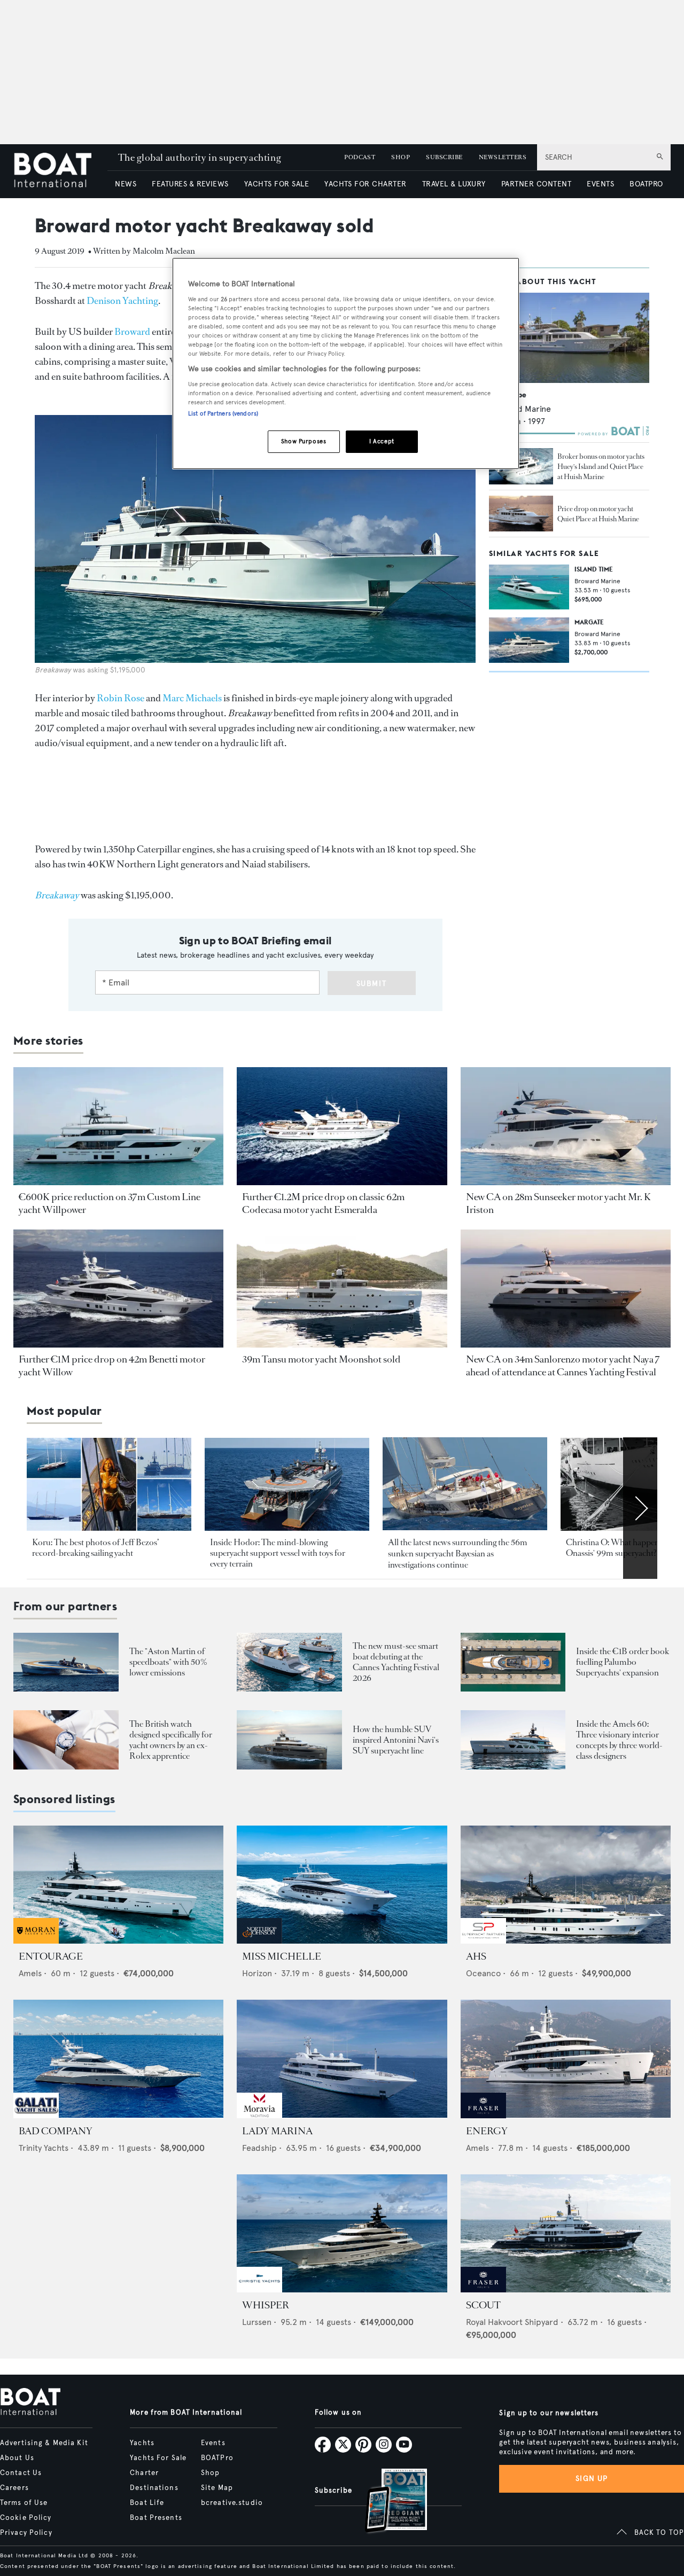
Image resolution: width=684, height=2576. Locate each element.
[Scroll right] (640, 1508)
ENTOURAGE (51, 1956)
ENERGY (487, 2131)
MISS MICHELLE (282, 1956)
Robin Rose (121, 698)
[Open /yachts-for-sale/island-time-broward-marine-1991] (529, 587)
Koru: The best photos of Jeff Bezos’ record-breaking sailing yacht (95, 1548)
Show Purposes (304, 441)
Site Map (217, 2488)
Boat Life (147, 2503)
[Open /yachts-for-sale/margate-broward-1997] (529, 640)
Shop (210, 2473)
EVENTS (600, 184)
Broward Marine (520, 409)
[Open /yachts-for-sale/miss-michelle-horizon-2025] (342, 1885)
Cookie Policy (26, 2518)
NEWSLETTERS (503, 157)
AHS (476, 1956)
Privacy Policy (26, 2533)
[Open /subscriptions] (387, 2502)
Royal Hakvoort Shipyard (512, 2322)
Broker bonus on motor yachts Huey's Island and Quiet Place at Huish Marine (601, 467)
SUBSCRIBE (444, 157)
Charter (144, 2473)
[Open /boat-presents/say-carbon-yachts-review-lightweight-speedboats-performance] (66, 1662)
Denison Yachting (122, 301)
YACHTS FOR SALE (277, 184)
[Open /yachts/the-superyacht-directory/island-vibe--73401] (569, 338)
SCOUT (483, 2305)
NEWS (126, 184)
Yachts (142, 2443)
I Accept (382, 441)
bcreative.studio (232, 2503)
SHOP (401, 157)
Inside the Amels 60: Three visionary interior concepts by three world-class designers (619, 1740)
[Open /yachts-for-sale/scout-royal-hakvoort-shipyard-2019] (566, 2233)
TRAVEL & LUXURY (454, 184)
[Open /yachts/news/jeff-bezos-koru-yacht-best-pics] (109, 1484)
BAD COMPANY (56, 2131)
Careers (14, 2488)
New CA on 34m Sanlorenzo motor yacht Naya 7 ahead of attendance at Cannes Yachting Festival (563, 1366)
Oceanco (483, 1973)
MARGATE (589, 622)
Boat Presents (156, 2518)
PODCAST (360, 157)
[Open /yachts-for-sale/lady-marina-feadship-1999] (342, 2059)
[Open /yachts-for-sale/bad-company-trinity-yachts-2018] (118, 2059)
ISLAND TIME (594, 569)
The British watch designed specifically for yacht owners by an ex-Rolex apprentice (171, 1740)
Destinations (154, 2488)
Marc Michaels (192, 698)
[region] (346, 363)
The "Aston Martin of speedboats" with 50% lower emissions (168, 1662)
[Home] (60, 171)
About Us (17, 2458)
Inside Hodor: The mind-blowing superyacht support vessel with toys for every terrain (278, 1553)
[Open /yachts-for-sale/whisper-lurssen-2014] (342, 2233)
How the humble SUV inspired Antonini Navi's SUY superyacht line (396, 1740)
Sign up (592, 2479)
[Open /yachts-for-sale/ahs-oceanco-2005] (566, 1885)
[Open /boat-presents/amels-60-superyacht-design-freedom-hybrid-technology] (513, 1740)
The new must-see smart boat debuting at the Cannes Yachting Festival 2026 (396, 1662)
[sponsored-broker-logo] (36, 1941)
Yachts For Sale (158, 2458)
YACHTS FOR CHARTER (366, 184)
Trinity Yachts (44, 2148)
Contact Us (21, 2473)
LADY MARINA (277, 2131)
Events (213, 2443)
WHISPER (266, 2305)
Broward (132, 332)
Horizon (257, 1973)
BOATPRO (646, 184)
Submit (372, 984)
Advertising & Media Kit (44, 2443)
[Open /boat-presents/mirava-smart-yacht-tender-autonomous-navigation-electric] (289, 1662)
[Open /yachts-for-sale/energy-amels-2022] (566, 2059)
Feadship (259, 2148)
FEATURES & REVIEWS (190, 184)
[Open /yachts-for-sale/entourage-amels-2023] (118, 1885)
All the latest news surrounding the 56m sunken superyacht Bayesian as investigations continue (458, 1554)
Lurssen (257, 2322)
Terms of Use (24, 2503)
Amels (30, 1973)
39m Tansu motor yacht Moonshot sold (321, 1359)
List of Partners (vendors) (223, 413)
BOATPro (217, 2458)
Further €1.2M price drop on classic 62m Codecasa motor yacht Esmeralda (323, 1203)
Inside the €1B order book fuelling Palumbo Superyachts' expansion (623, 1662)
